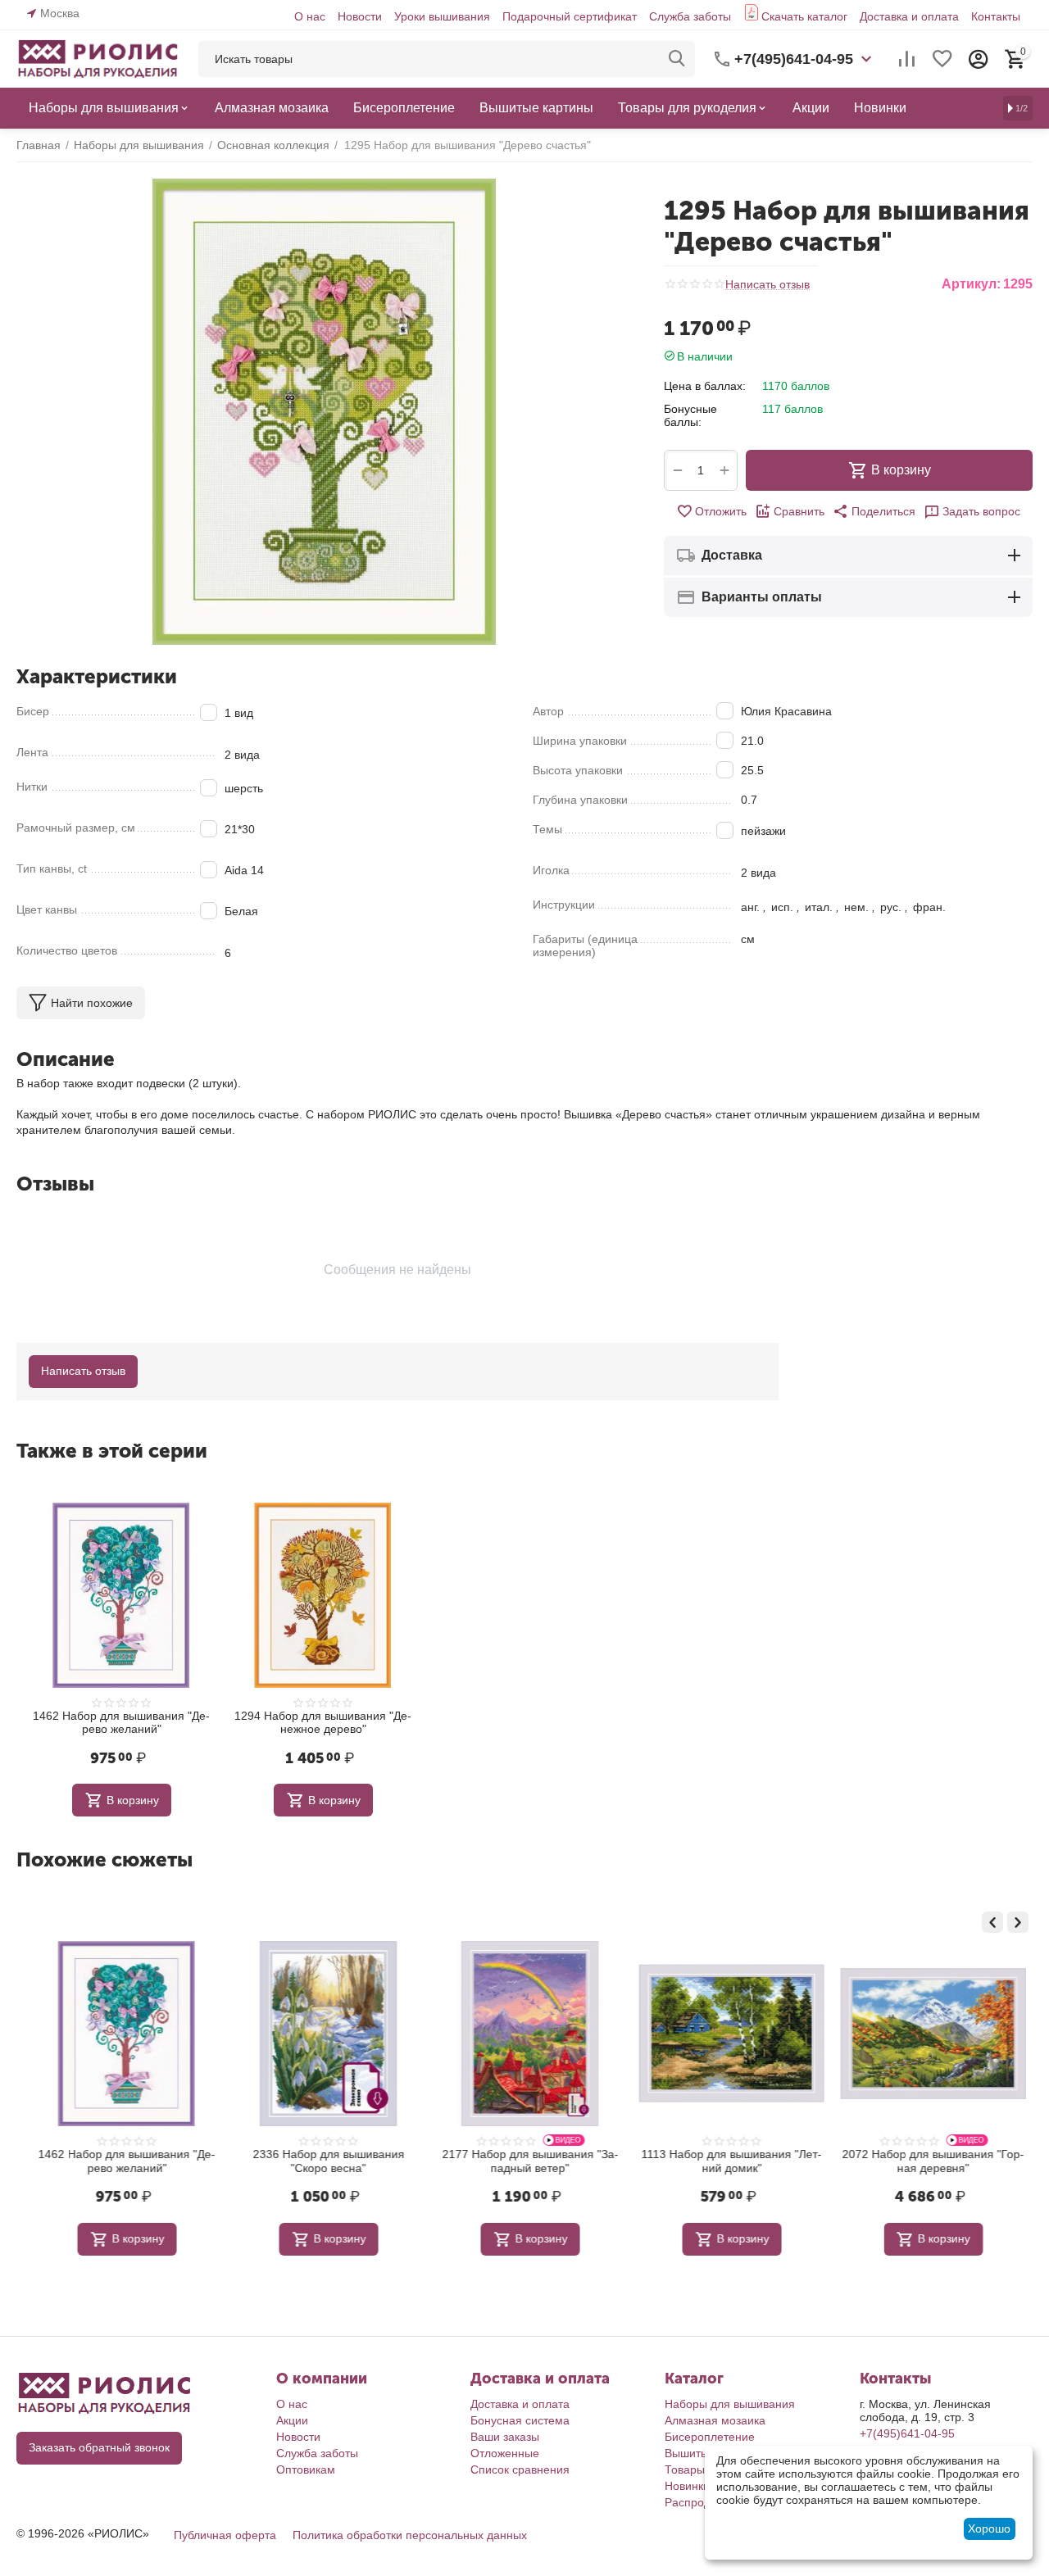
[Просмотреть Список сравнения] (906, 59)
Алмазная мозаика (715, 2420)
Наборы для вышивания (730, 2404)
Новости (360, 16)
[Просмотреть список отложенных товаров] (942, 59)
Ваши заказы (505, 2437)
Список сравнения (520, 2469)
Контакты (996, 16)
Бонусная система (520, 2420)
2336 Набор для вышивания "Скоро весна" (323, 2161)
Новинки (687, 2486)
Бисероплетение (710, 2437)
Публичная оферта (225, 2535)
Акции (292, 2420)
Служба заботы (690, 16)
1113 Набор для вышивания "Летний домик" (726, 2161)
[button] (874, 511)
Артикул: (971, 284)
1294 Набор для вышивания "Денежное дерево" (323, 1723)
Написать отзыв (767, 285)
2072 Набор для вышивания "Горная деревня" (928, 2161)
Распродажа (698, 2502)
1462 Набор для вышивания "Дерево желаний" (121, 1723)
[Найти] (677, 59)
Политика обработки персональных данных (410, 2535)
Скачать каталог (804, 16)
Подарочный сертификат (570, 16)
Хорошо (989, 2528)
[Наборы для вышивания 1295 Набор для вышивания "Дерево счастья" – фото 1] (324, 412)
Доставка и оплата (909, 16)
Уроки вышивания (442, 16)
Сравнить (799, 511)
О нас (310, 16)
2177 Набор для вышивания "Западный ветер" (525, 2161)
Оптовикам (306, 2469)
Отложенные (505, 2453)
